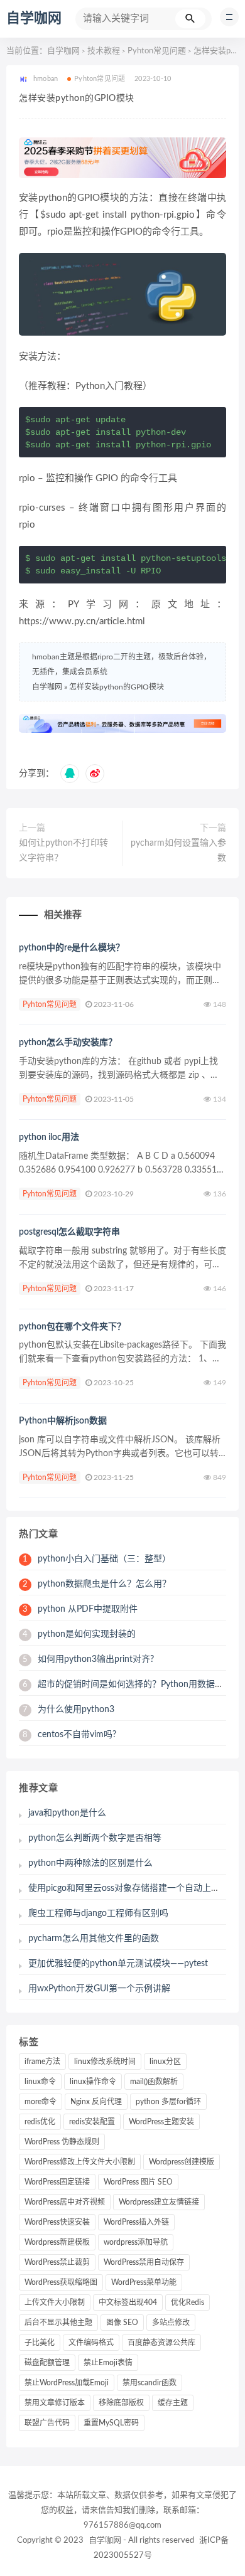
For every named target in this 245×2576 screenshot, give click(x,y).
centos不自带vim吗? (69, 1735)
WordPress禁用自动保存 (144, 2262)
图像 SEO (122, 2323)
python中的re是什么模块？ (72, 948)
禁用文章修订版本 (55, 2403)
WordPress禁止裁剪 (57, 2262)
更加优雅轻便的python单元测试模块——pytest (118, 1964)
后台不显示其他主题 (58, 2323)
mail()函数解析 (154, 2082)
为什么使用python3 (68, 1710)
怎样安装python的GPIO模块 (117, 687)
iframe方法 (42, 2062)
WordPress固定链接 (57, 2182)
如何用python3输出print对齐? (88, 1659)
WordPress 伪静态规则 (62, 2142)
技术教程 (104, 51)
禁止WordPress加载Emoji (67, 2383)
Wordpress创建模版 (182, 2162)
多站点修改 (171, 2323)
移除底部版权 (121, 2403)
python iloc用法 (49, 1137)
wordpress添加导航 (136, 2242)
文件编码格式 (91, 2343)
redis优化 (40, 2122)
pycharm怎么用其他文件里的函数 (94, 1939)
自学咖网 (34, 18)
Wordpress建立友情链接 (159, 2202)
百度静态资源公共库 (161, 2343)
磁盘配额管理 (47, 2363)
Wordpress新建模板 (57, 2242)
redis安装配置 (92, 2122)
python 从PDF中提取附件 (80, 1609)
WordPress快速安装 (57, 2222)
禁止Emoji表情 (108, 2363)
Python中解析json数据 (63, 1421)
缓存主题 (173, 2403)
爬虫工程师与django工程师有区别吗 (98, 1913)
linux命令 (40, 2082)
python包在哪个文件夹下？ (72, 1327)
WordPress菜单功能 (144, 2282)
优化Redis (188, 2302)
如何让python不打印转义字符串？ (63, 851)
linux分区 (165, 2062)
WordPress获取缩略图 (61, 2282)
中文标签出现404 (128, 2302)
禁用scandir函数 (150, 2383)
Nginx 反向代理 (96, 2102)
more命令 (41, 2102)
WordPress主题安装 (161, 2122)
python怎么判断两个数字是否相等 (95, 1838)
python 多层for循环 (168, 2102)
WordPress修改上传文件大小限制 (80, 2162)
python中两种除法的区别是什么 (90, 1863)
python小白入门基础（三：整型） (97, 1559)
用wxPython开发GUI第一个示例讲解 (99, 1989)
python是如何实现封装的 (79, 1634)
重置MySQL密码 (111, 2423)
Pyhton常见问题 (157, 51)
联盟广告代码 (47, 2423)
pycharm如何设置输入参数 (178, 851)
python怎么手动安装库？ (68, 1043)
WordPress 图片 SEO (138, 2182)
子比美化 (40, 2343)
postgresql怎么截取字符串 (69, 1232)
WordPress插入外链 (136, 2222)
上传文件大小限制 (55, 2302)
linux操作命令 (93, 2082)
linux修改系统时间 (105, 2062)
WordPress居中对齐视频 (65, 2202)
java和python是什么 (67, 1813)
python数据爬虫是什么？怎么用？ (97, 1584)
